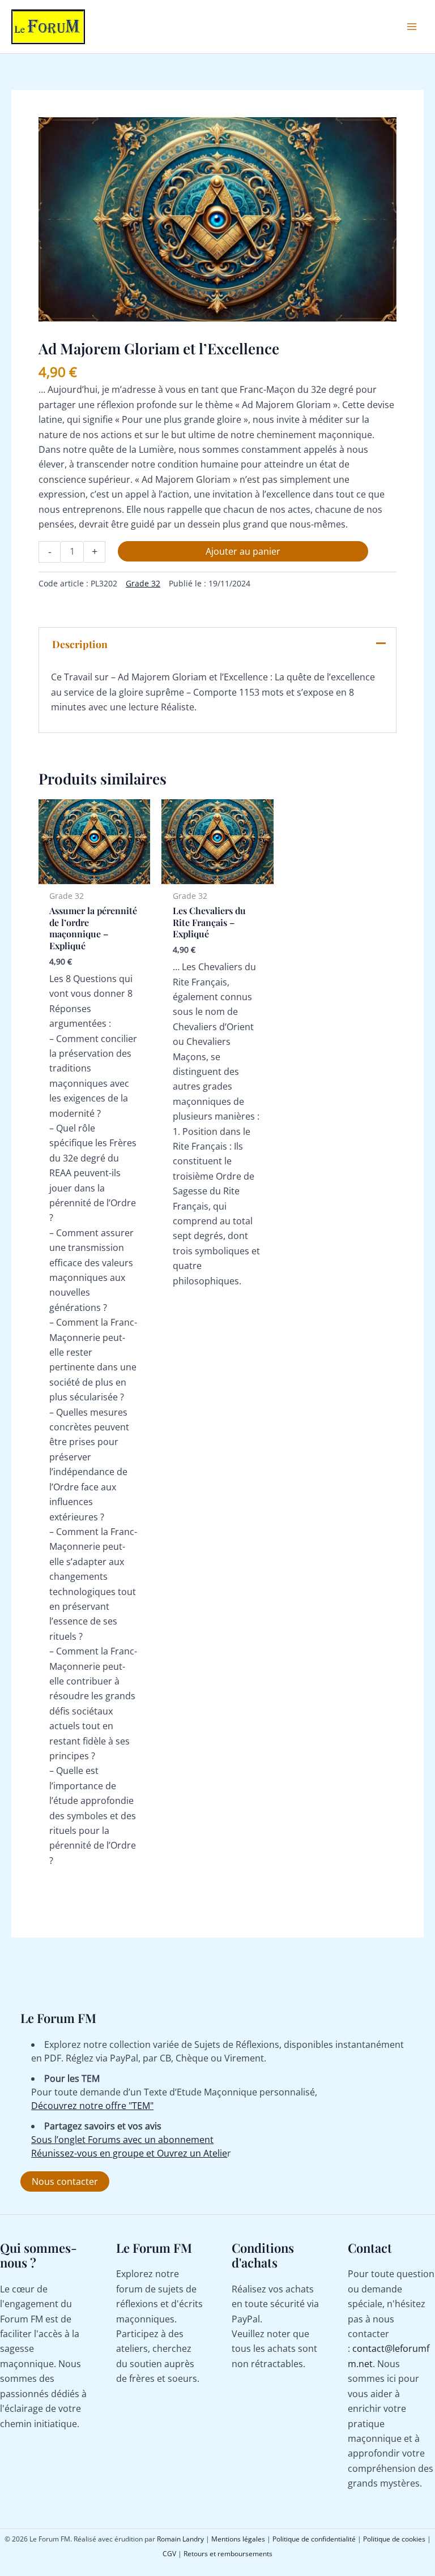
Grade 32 (143, 583)
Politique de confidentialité (314, 2539)
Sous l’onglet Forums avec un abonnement (122, 2140)
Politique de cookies (394, 2539)
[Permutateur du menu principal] (412, 27)
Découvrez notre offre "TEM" (92, 2106)
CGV (169, 2554)
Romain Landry (180, 2539)
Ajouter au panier (243, 551)
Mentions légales (238, 2539)
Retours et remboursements (228, 2554)
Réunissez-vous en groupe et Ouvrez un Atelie (129, 2153)
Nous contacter (65, 2181)
